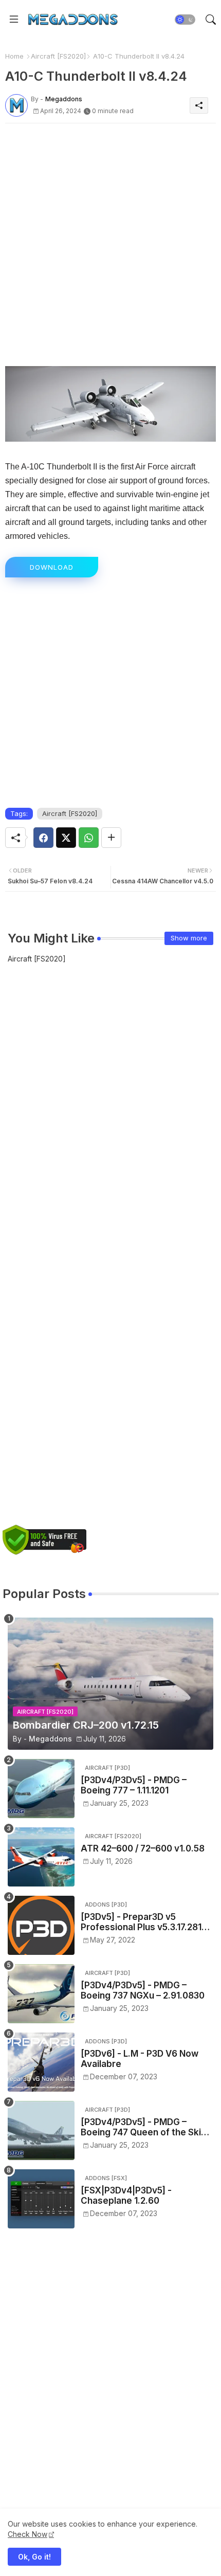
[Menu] (14, 20)
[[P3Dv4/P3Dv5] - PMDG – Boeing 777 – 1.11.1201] (41, 1789)
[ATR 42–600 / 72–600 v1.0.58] (41, 1857)
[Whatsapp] (89, 838)
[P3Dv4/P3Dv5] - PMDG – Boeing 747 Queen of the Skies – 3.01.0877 (146, 2127)
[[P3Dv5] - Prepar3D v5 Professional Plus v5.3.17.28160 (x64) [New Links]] (41, 1925)
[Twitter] (66, 838)
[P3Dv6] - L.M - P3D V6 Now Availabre (140, 2059)
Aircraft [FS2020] (58, 56)
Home (14, 56)
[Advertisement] (110, 242)
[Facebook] (43, 838)
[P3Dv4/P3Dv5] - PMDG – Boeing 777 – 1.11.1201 (134, 1785)
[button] (185, 20)
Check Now (27, 2534)
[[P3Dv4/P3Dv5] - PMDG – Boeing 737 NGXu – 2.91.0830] (41, 1994)
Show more (189, 938)
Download (52, 567)
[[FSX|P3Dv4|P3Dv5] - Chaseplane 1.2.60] (41, 2199)
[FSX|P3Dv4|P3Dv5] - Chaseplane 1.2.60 (126, 2196)
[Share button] (111, 838)
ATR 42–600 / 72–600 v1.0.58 (143, 1848)
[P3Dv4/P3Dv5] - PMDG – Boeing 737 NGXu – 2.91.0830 (143, 1990)
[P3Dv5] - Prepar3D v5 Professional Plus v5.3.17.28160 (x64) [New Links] (147, 1922)
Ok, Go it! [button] (34, 2557)
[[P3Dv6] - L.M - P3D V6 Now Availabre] (41, 2062)
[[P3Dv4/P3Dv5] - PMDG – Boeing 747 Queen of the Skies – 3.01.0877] (41, 2130)
